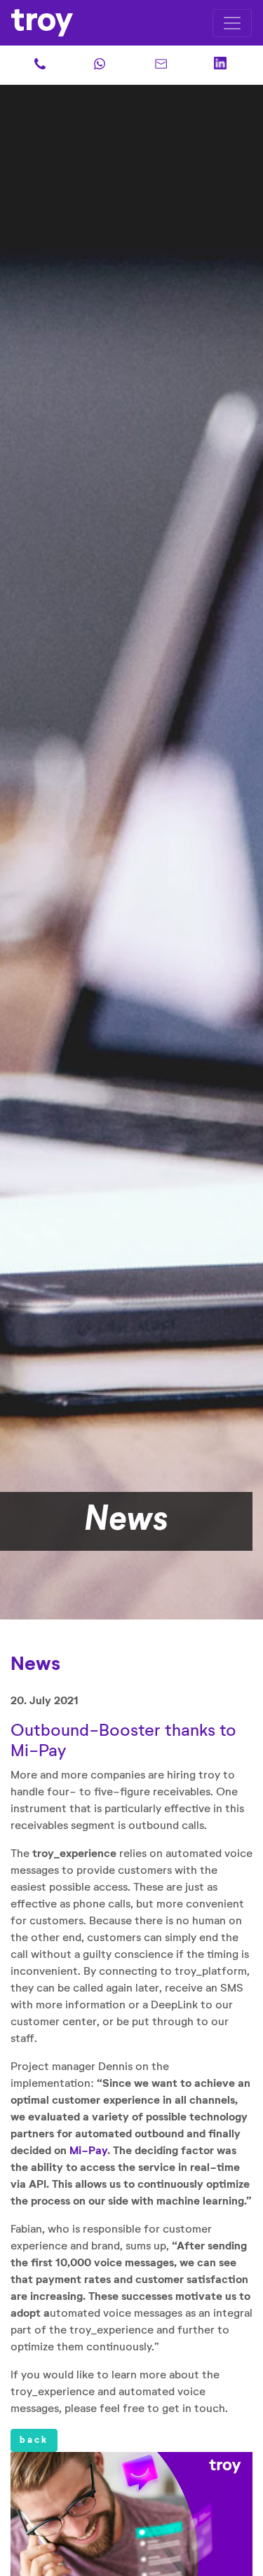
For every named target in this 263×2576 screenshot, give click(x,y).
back (34, 2440)
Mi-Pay (88, 2151)
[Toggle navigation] (232, 23)
